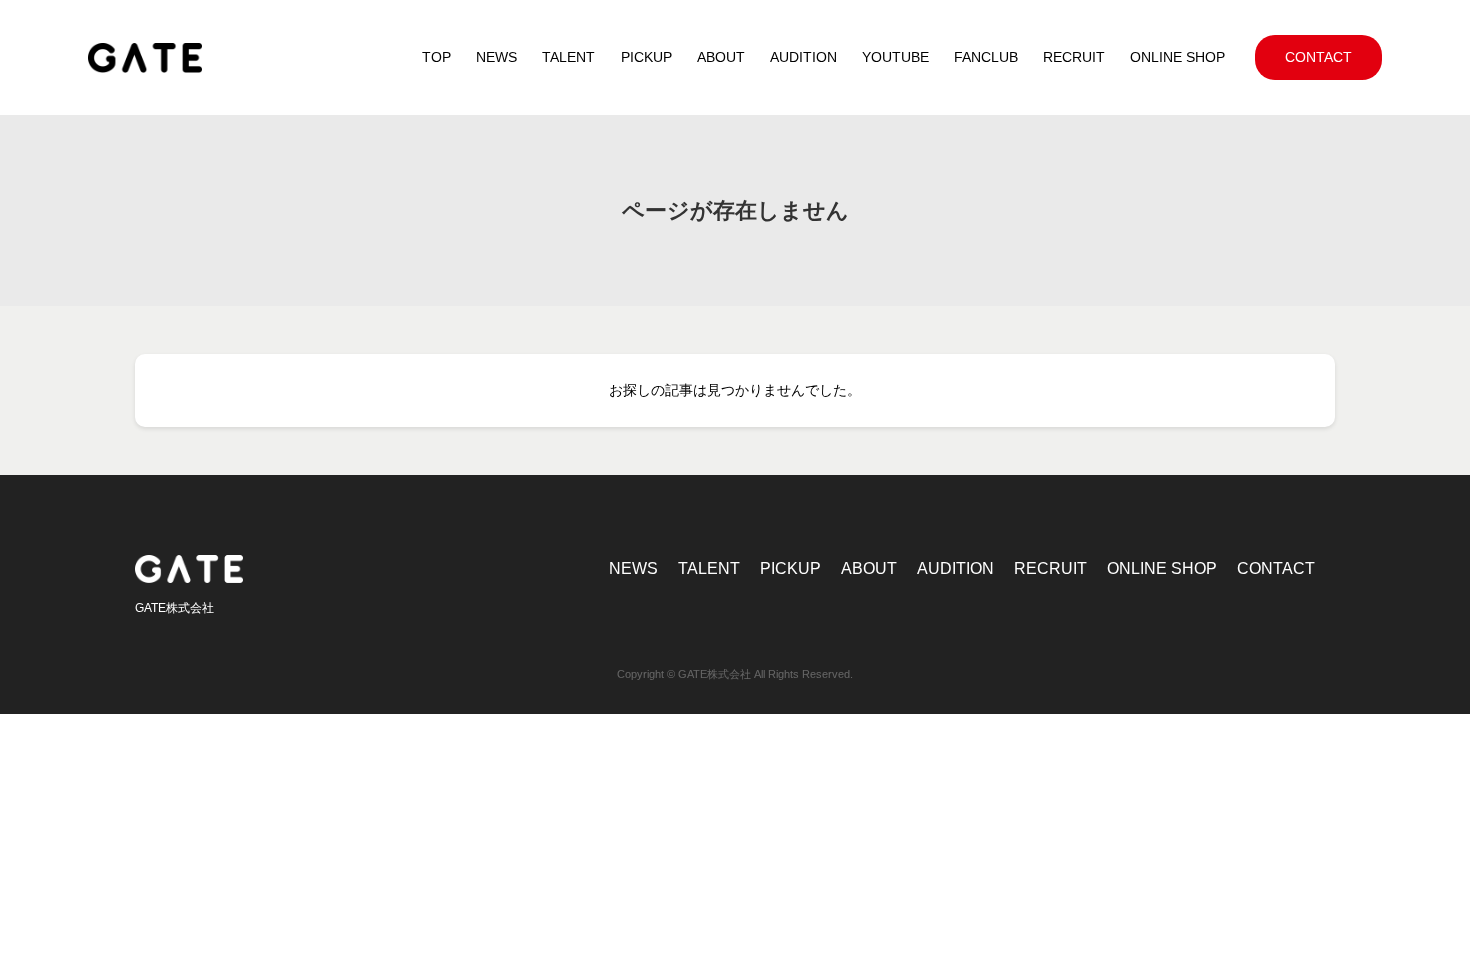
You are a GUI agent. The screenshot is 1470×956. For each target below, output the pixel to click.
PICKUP (790, 568)
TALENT (709, 568)
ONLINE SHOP (1162, 568)
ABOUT (869, 568)
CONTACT (1276, 568)
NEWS (633, 568)
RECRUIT (1050, 568)
